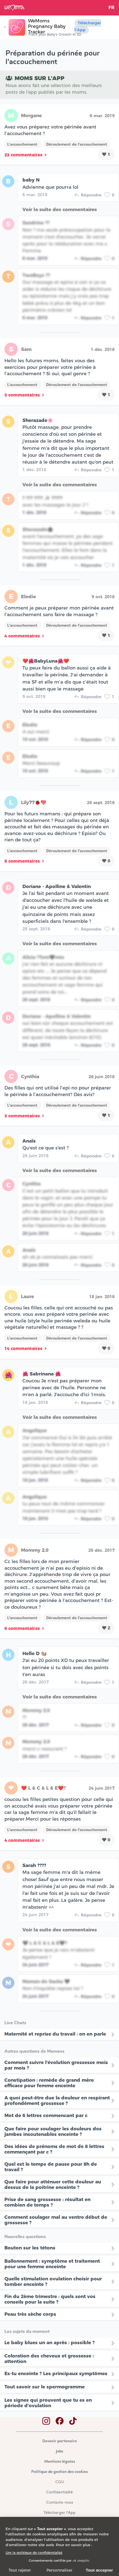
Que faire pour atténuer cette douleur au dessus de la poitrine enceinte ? (53, 2184)
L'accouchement (23, 144)
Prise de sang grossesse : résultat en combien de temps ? (47, 2202)
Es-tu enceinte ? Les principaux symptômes (56, 2373)
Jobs (59, 2452)
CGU (59, 2482)
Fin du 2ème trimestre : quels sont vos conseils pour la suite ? (50, 2299)
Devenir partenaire (60, 2441)
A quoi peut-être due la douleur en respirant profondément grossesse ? (57, 2100)
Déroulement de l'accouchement (77, 144)
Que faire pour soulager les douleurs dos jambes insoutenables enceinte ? (53, 2131)
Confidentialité (59, 2492)
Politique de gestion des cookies (59, 2472)
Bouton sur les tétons (30, 2248)
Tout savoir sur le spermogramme (45, 2387)
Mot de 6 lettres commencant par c (46, 2115)
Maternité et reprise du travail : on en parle (55, 2034)
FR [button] (112, 8)
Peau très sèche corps (30, 2314)
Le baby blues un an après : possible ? (50, 2343)
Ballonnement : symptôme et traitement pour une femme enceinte (52, 2264)
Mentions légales (60, 2462)
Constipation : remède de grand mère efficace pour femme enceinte (49, 2083)
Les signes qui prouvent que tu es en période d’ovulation (48, 2403)
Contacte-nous (60, 2503)
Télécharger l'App (88, 26)
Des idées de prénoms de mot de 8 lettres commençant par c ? (54, 2149)
